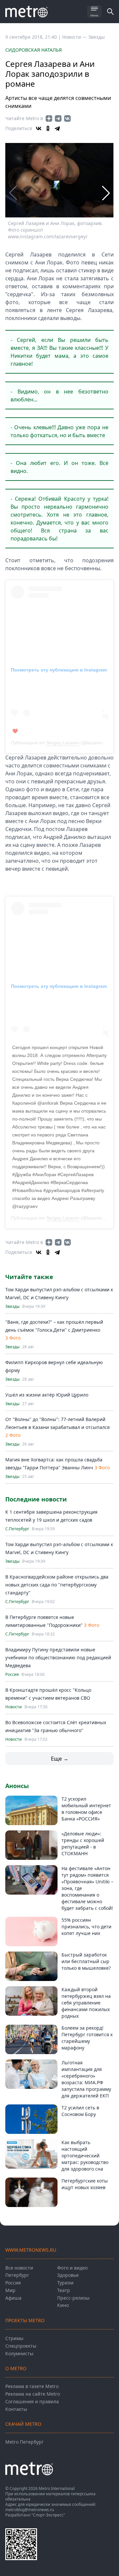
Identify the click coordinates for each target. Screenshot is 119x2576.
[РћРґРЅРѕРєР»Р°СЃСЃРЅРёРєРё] (48, 128)
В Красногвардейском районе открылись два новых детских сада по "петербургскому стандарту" (57, 1585)
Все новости (19, 2268)
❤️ (15, 731)
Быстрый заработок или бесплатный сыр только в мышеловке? (86, 1961)
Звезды (97, 37)
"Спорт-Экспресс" (48, 2515)
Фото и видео (72, 2268)
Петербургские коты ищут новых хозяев (85, 2184)
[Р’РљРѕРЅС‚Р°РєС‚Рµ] (39, 128)
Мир (10, 2290)
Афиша (13, 2298)
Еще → (60, 1759)
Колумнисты (19, 2353)
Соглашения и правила (32, 2401)
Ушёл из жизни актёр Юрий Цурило (47, 1395)
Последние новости (36, 1499)
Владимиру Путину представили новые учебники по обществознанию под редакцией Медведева (58, 1657)
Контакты (16, 2409)
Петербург (17, 2275)
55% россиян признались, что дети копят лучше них (86, 1927)
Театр (64, 2290)
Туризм (65, 2283)
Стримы (14, 2338)
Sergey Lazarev (63, 743)
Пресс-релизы (73, 2298)
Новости (14, 1707)
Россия (12, 1675)
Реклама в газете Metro (32, 2386)
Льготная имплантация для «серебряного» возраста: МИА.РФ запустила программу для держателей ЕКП (86, 2079)
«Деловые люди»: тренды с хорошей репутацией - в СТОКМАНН (83, 1843)
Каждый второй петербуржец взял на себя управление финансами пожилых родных (86, 2003)
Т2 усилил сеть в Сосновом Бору (80, 2111)
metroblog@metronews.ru (30, 2510)
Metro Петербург (24, 2442)
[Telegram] (57, 128)
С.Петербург (17, 1529)
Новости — (75, 37)
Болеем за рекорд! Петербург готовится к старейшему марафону (87, 2038)
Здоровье (68, 2275)
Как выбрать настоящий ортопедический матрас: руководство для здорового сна (85, 2156)
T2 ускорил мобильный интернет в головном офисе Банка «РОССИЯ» (86, 1809)
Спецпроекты (21, 2346)
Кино (63, 2305)
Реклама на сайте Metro (33, 2394)
